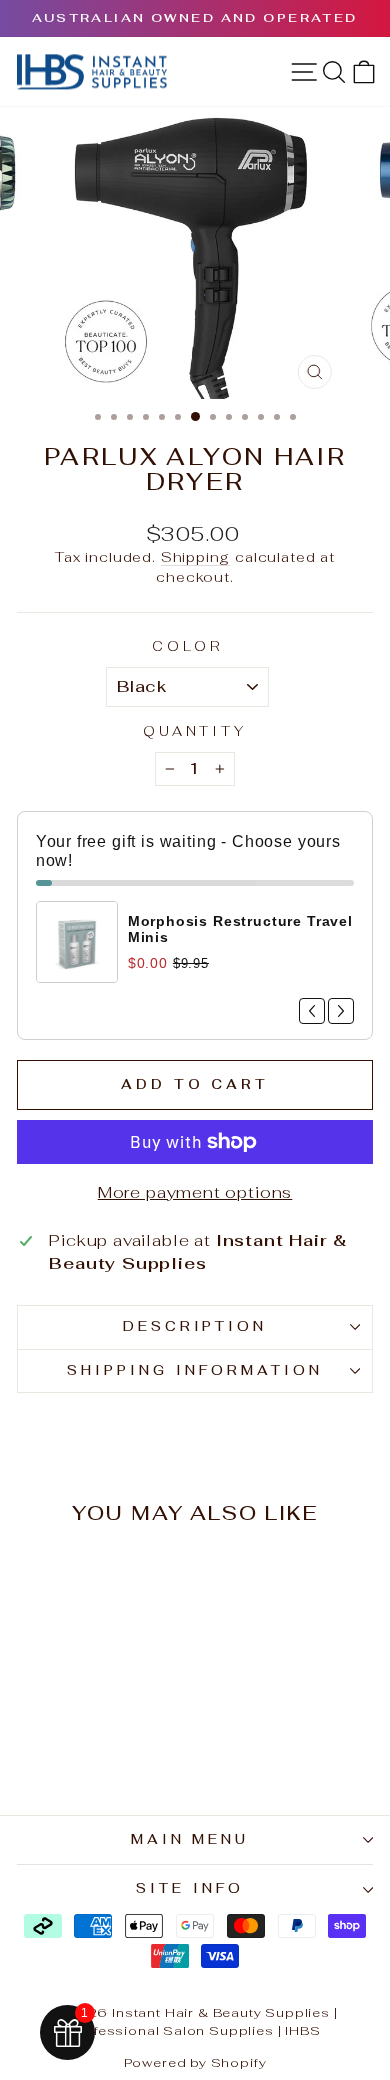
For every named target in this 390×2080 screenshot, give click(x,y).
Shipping (196, 557)
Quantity (195, 731)
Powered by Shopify (195, 2062)
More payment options (195, 1192)
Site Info (190, 1888)
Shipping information (195, 1370)
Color (188, 646)
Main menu (190, 1839)
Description (195, 1326)
